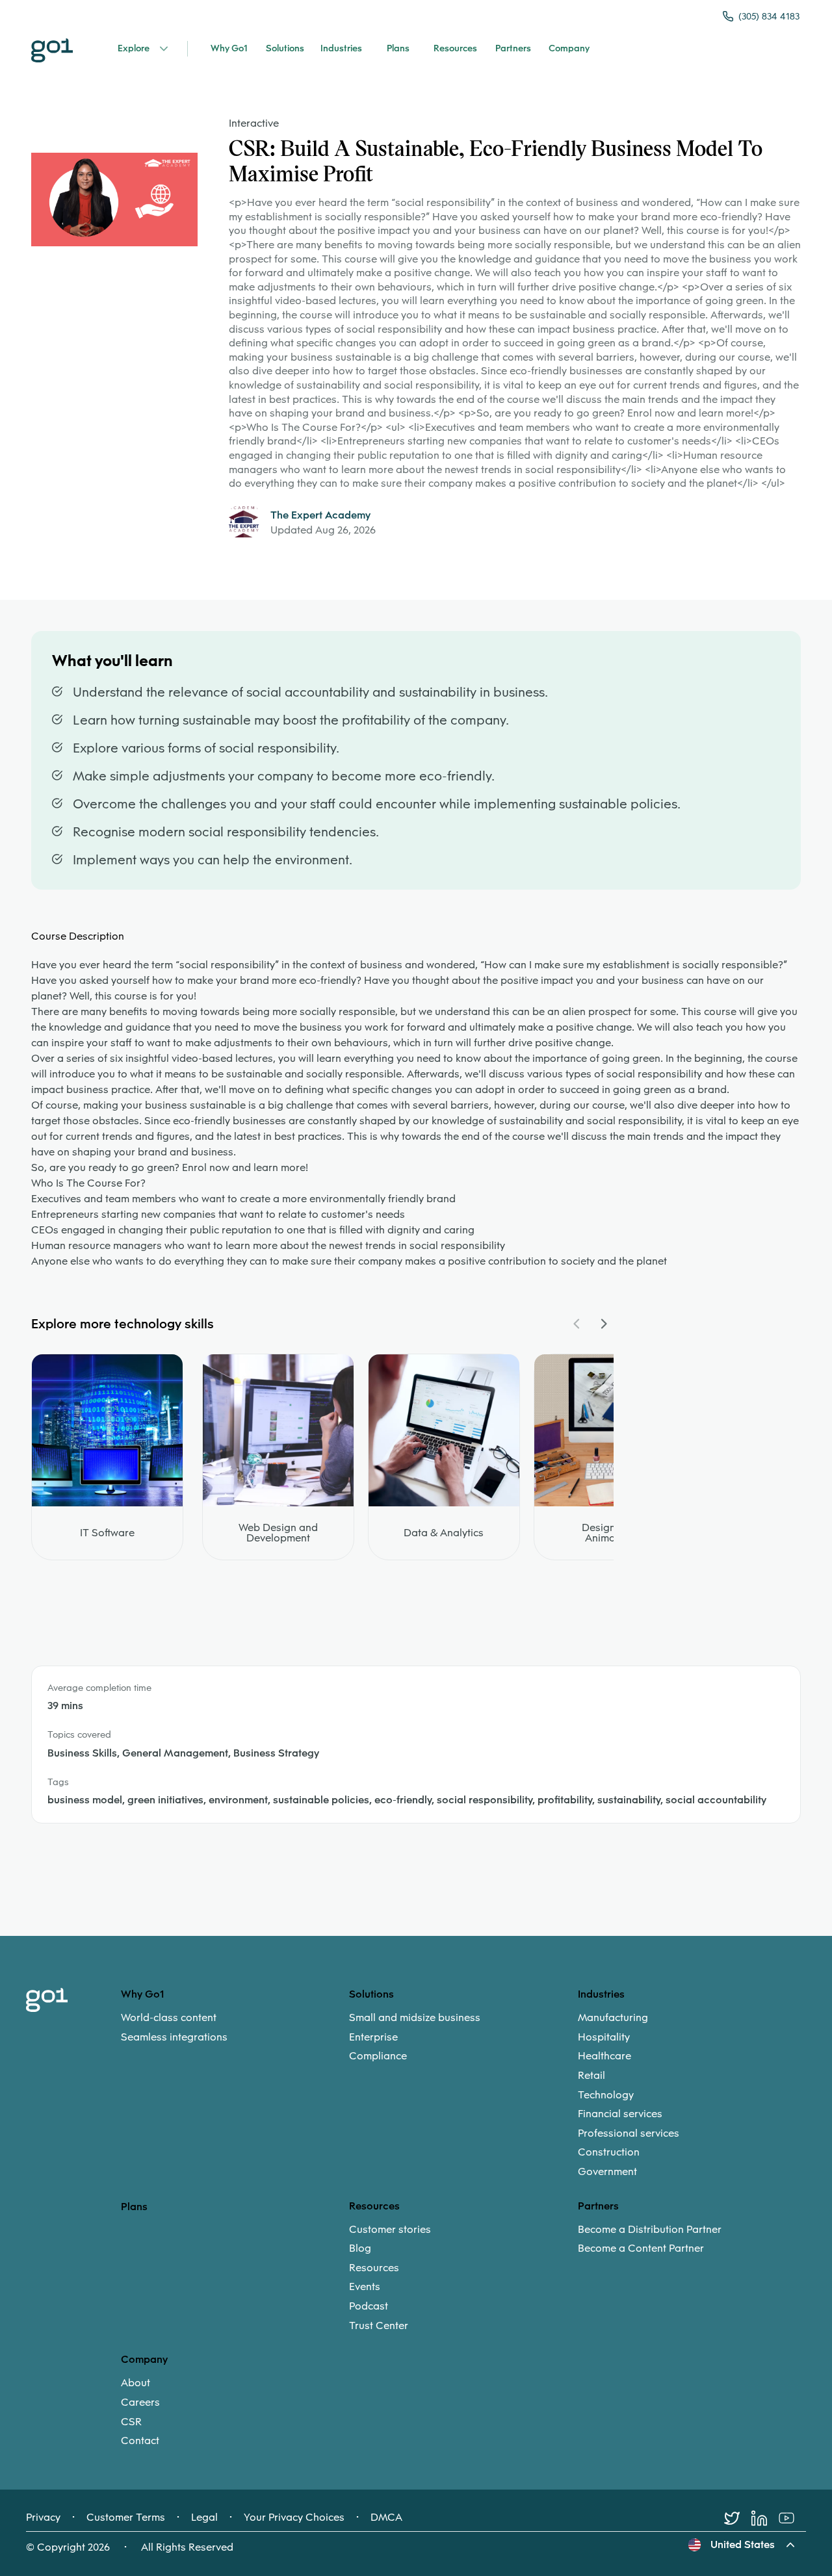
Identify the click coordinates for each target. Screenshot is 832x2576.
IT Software (107, 1533)
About (136, 2383)
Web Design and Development (278, 1533)
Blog (360, 2248)
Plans (134, 2207)
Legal (204, 2518)
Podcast (369, 2306)
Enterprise (373, 2037)
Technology (606, 2095)
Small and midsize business (415, 2018)
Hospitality (604, 2037)
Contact (140, 2441)
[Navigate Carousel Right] (603, 1324)
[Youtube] (792, 2518)
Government (607, 2172)
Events (365, 2287)
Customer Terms (126, 2518)
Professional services (629, 2133)
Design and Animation (609, 1533)
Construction (609, 2152)
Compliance (378, 2056)
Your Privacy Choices (294, 2518)
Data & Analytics (444, 1533)
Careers (140, 2402)
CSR (131, 2422)
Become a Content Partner (641, 2248)
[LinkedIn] (765, 2518)
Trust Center (379, 2326)
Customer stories (390, 2230)
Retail (591, 2076)
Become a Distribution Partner (650, 2230)
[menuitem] (235, 2027)
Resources (374, 2268)
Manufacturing (613, 2018)
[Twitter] (738, 2518)
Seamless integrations (174, 2037)
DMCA (386, 2518)
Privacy (43, 2518)
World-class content (169, 2018)
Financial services (620, 2114)
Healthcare (604, 2056)
